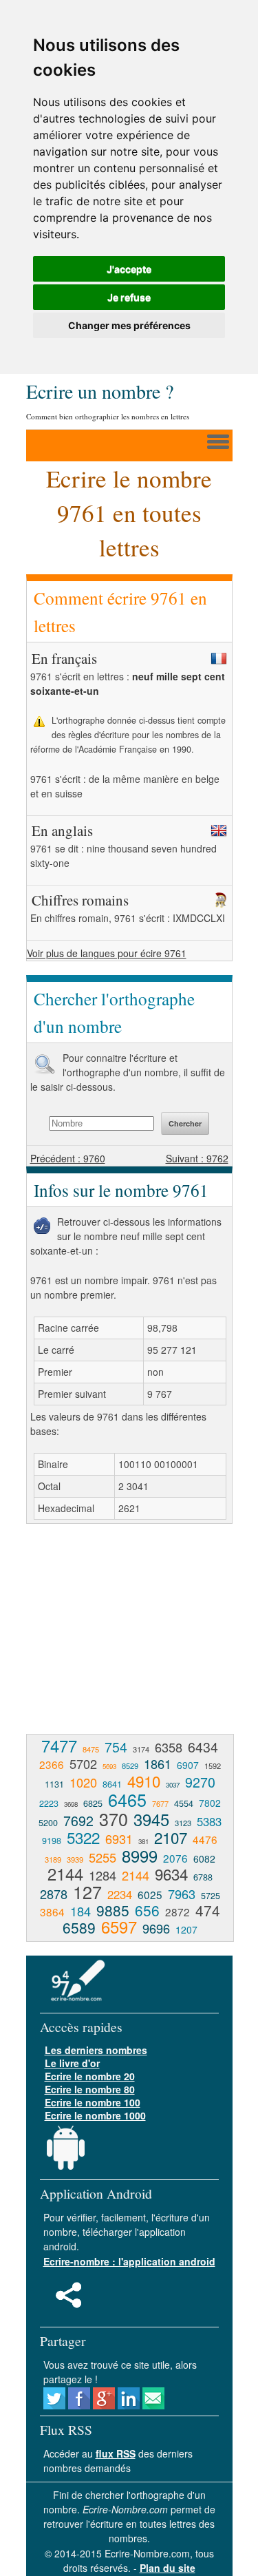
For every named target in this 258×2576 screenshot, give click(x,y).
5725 (211, 1896)
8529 (130, 1766)
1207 (186, 1929)
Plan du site (168, 2568)
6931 (119, 1839)
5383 (209, 1821)
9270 (200, 1782)
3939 (75, 1859)
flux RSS (116, 2453)
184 (80, 1911)
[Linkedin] (129, 2405)
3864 (52, 1912)
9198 (52, 1841)
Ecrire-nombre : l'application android (129, 2261)
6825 (93, 1803)
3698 (71, 1804)
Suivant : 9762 (197, 1158)
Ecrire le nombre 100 (93, 2102)
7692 (78, 1820)
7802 (210, 1803)
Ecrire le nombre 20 (90, 2076)
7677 (160, 1803)
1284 (103, 1875)
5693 (109, 1766)
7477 (59, 1746)
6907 (188, 1765)
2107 (171, 1837)
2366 (52, 1764)
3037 (173, 1785)
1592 (213, 1766)
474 (208, 1910)
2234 (120, 1894)
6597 (119, 1927)
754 (116, 1747)
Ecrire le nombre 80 (90, 2089)
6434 (203, 1747)
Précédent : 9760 (68, 1158)
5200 (48, 1823)
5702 (83, 1763)
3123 (183, 1823)
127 (87, 1892)
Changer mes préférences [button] (129, 325)
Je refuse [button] (129, 297)
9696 (156, 1928)
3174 (141, 1749)
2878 (54, 1894)
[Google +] (104, 2405)
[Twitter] (54, 2405)
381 (143, 1841)
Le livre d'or (72, 2063)
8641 (112, 1784)
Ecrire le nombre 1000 (95, 2115)
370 (114, 1819)
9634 (171, 1874)
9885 (113, 1910)
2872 (178, 1912)
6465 (127, 1799)
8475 (91, 1749)
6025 (150, 1894)
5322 (83, 1837)
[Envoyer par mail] (153, 2405)
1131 (54, 1784)
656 (147, 1910)
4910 (144, 1781)
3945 (151, 1819)
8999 (140, 1856)
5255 (103, 1857)
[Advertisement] (142, 1634)
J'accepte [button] (129, 269)
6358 (169, 1747)
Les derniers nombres (96, 2050)
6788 (203, 1877)
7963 (182, 1894)
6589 (79, 1927)
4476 (205, 1839)
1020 (83, 1782)
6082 (204, 1858)
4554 (184, 1803)
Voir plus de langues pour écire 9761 (107, 953)
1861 (158, 1763)
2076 (175, 1858)
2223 (49, 1803)
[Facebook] (79, 2405)
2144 (65, 1874)
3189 (53, 1859)
